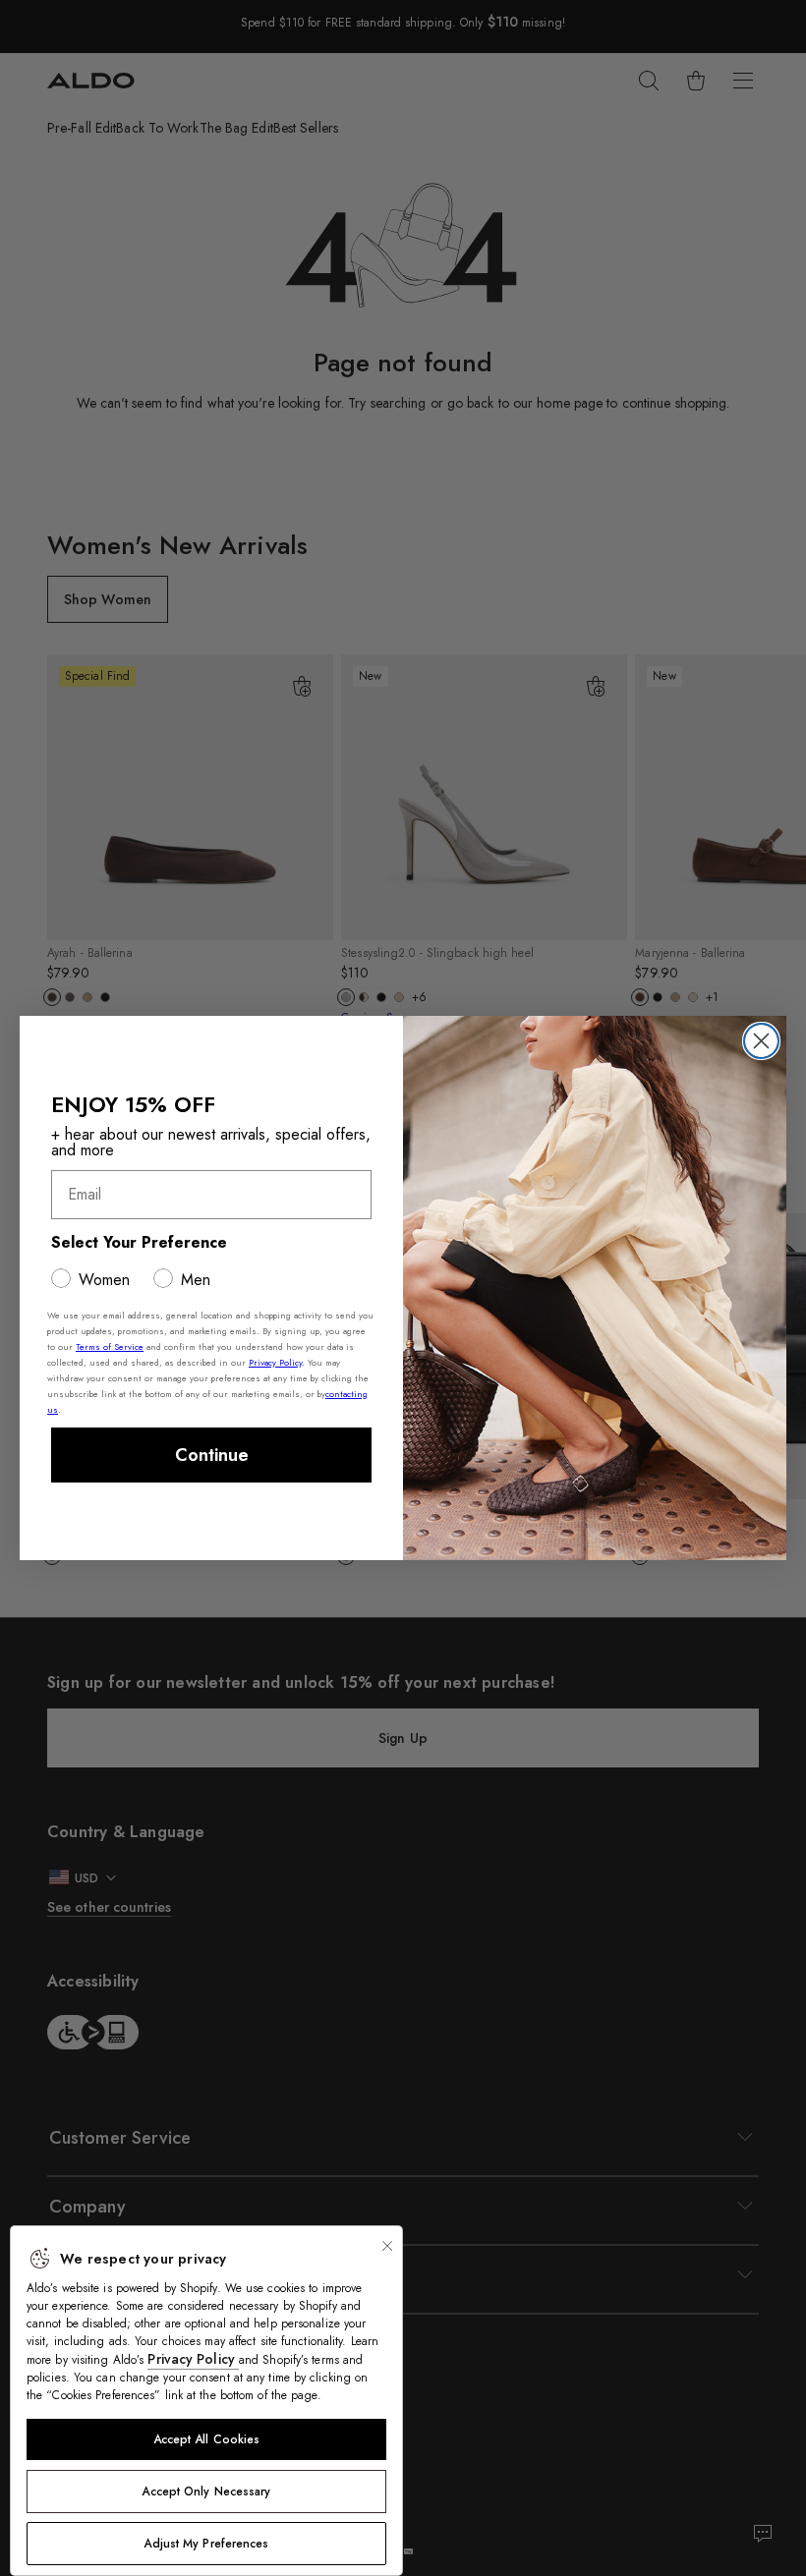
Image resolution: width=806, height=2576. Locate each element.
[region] (206, 2401)
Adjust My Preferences (206, 2544)
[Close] (387, 2246)
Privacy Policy (193, 2359)
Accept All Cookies (207, 2439)
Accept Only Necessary (206, 2492)
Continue (212, 1455)
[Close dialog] (761, 1041)
